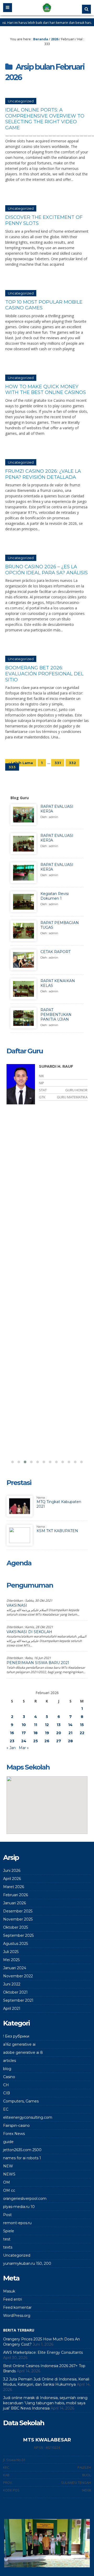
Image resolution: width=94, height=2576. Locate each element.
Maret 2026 (14, 1887)
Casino (9, 2077)
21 (70, 1733)
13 (59, 1725)
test (7, 2239)
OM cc (9, 2190)
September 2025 (18, 1935)
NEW (8, 2166)
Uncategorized (21, 101)
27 (59, 1741)
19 (47, 1733)
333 (12, 767)
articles (10, 2061)
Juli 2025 (11, 1952)
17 (24, 1733)
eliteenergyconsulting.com (28, 2117)
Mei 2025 (11, 1960)
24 (24, 1741)
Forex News (14, 2134)
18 (36, 1733)
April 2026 (12, 1879)
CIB (7, 2093)
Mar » (24, 1748)
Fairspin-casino (16, 2126)
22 (82, 1733)
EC (6, 2109)
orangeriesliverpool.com (25, 2199)
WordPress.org (17, 2316)
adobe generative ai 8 (23, 2052)
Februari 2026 (16, 1895)
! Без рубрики (16, 2036)
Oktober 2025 (16, 1927)
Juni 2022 (12, 1984)
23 (12, 1741)
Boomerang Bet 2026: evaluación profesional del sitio (44, 674)
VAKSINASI (17, 1605)
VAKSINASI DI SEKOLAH (29, 1632)
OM (7, 2182)
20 (59, 1733)
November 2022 (18, 1976)
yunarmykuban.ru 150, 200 (27, 2263)
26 (47, 1741)
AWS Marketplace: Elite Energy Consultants (43, 2352)
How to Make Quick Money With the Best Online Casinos (46, 390)
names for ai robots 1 (22, 2158)
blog (7, 2069)
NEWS (9, 2174)
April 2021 (12, 2008)
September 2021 (18, 2000)
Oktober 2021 (15, 1992)
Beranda (41, 39)
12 (47, 1725)
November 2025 (18, 1919)
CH (6, 2085)
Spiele (9, 2231)
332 (72, 763)
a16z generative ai (19, 2044)
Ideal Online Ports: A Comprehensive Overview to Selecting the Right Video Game (45, 119)
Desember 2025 (18, 1911)
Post (7, 2215)
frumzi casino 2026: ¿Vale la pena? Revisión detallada (43, 474)
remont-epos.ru (17, 2223)
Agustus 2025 (16, 1944)
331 (58, 763)
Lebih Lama (21, 763)
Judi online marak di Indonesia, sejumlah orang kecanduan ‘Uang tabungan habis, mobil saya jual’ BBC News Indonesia (45, 2403)
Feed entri (13, 2299)
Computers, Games (21, 2101)
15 (82, 1725)
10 (24, 1725)
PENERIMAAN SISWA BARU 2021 (38, 1663)
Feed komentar (17, 2307)
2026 (55, 39)
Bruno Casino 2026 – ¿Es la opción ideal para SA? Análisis (46, 570)
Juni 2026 (12, 1871)
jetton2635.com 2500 (22, 2150)
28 (70, 1741)
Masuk (9, 2291)
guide (8, 2142)
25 (36, 1741)
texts (8, 2247)
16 (12, 1733)
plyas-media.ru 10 (19, 2207)
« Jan (11, 1748)
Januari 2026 (14, 1903)
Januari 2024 (15, 1968)
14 (70, 1725)
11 (36, 1725)
